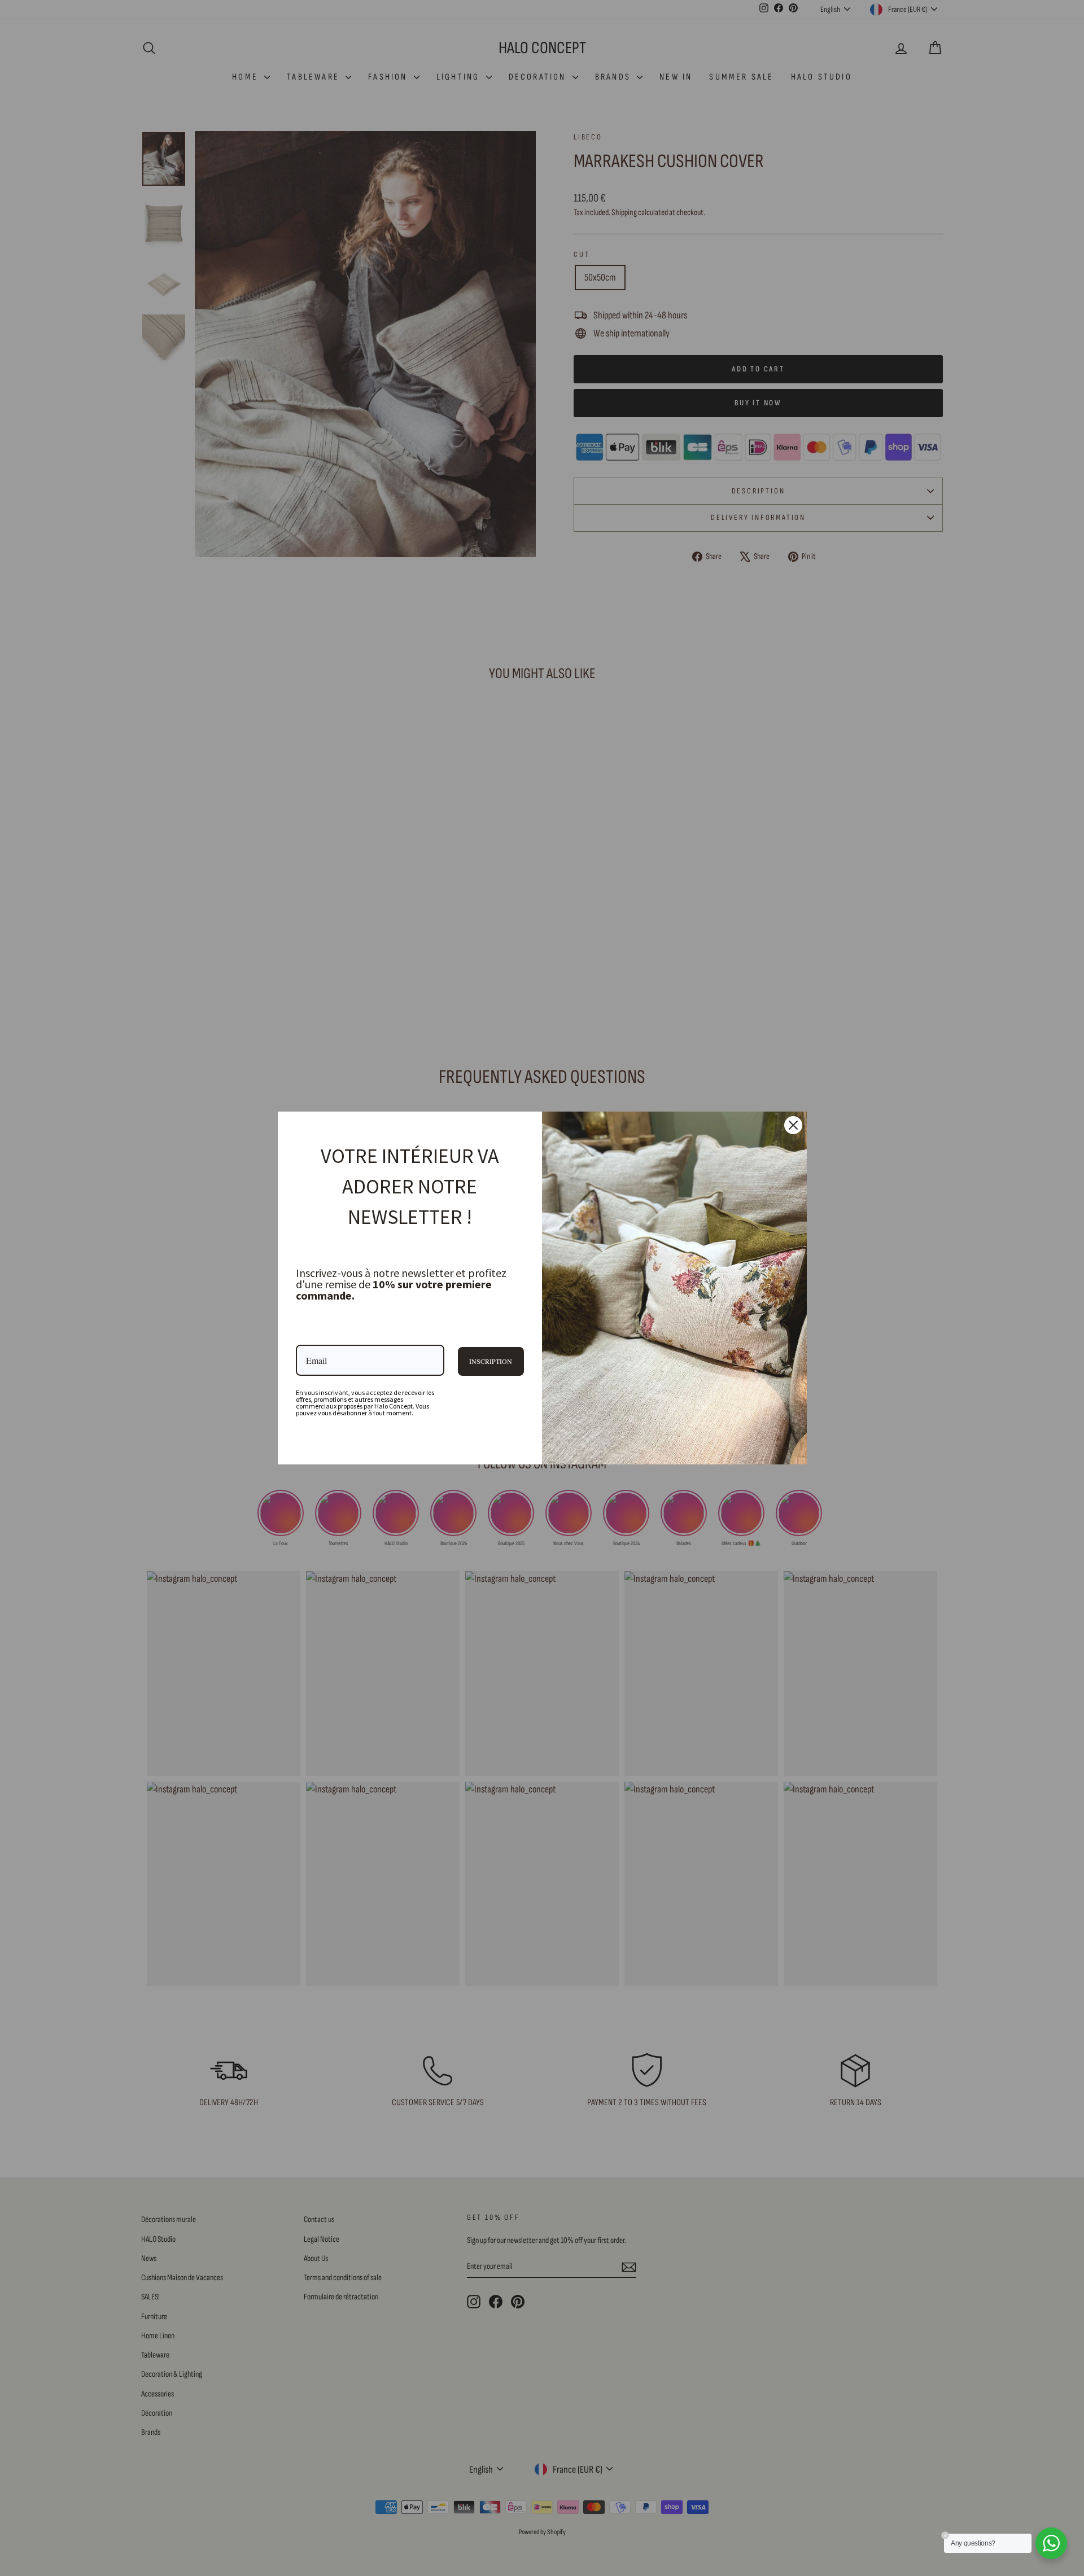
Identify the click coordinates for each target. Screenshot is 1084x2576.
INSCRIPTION (491, 1361)
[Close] (793, 1125)
